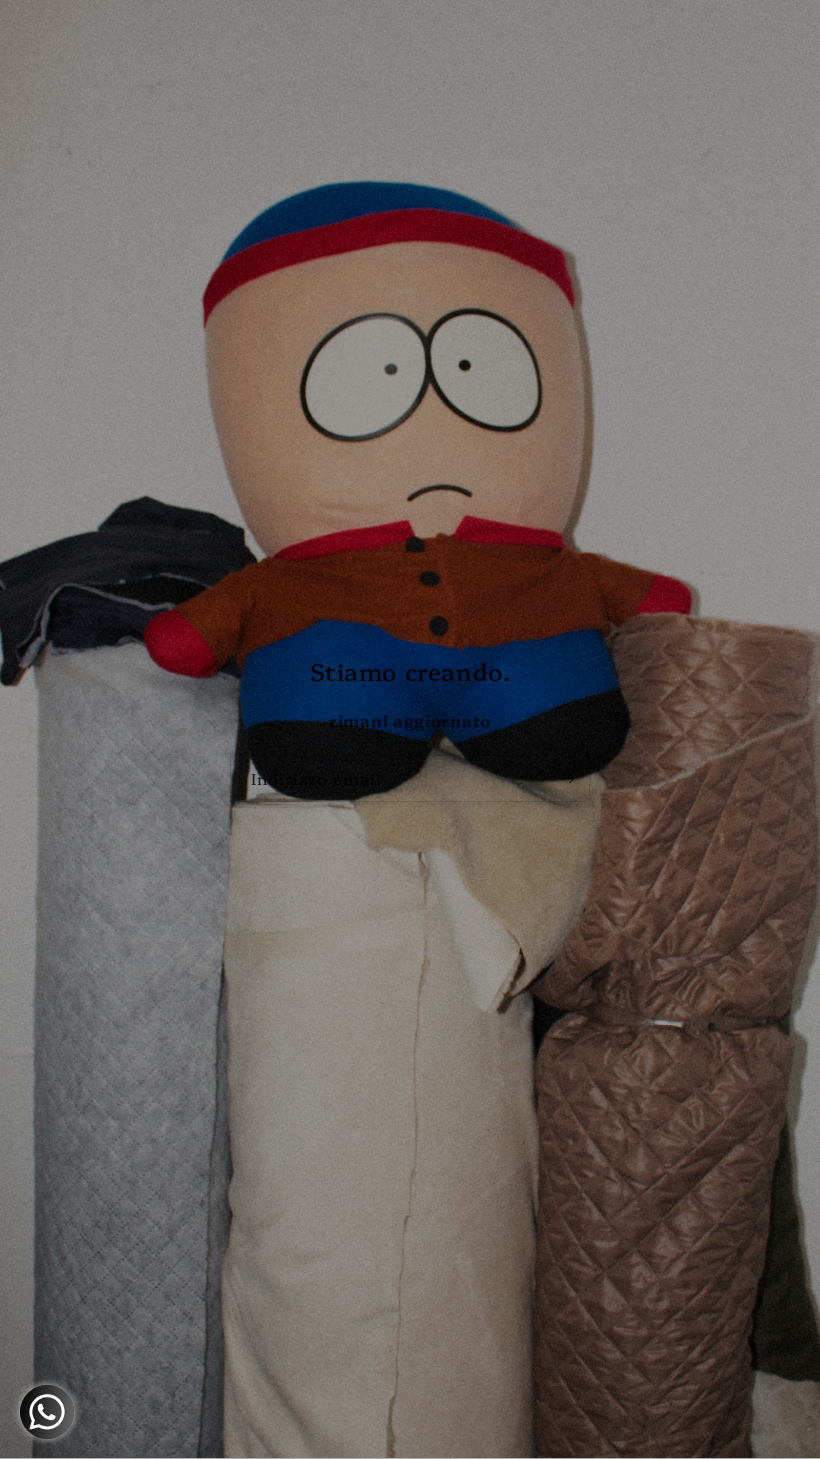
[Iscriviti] (567, 778)
